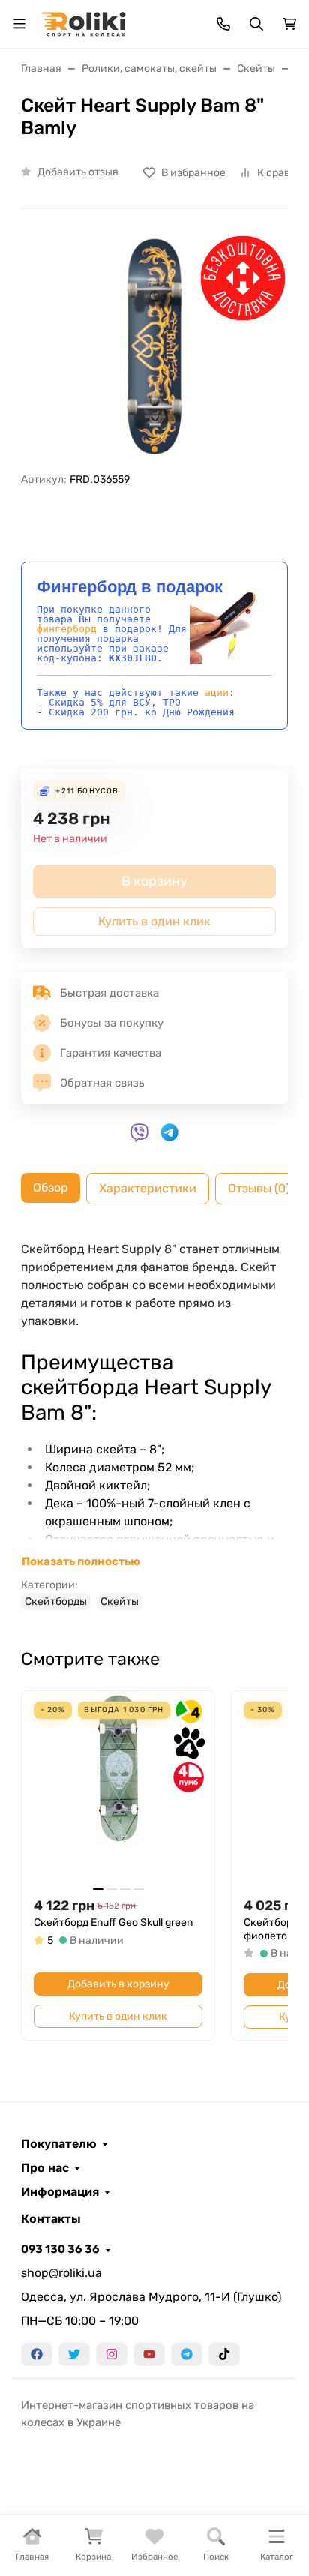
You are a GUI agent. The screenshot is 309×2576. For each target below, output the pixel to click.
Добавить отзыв (78, 172)
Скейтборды (56, 1601)
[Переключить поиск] (256, 24)
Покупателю (59, 2144)
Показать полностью (81, 1561)
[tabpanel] (154, 1425)
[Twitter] (74, 2354)
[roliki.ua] (84, 23)
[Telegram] (187, 2354)
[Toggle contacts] (223, 24)
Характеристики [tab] (148, 1188)
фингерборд (67, 629)
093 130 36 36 (60, 2249)
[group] (154, 347)
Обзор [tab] (51, 1188)
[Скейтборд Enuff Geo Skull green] (118, 1787)
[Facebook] (37, 2354)
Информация (60, 2192)
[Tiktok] (224, 2354)
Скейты (120, 1601)
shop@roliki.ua (61, 2273)
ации (217, 693)
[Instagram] (112, 2354)
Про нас (45, 2168)
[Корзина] (289, 24)
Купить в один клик (118, 2016)
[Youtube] (149, 2354)
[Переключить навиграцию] (19, 24)
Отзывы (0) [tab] (259, 1188)
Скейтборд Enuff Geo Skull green (113, 1922)
